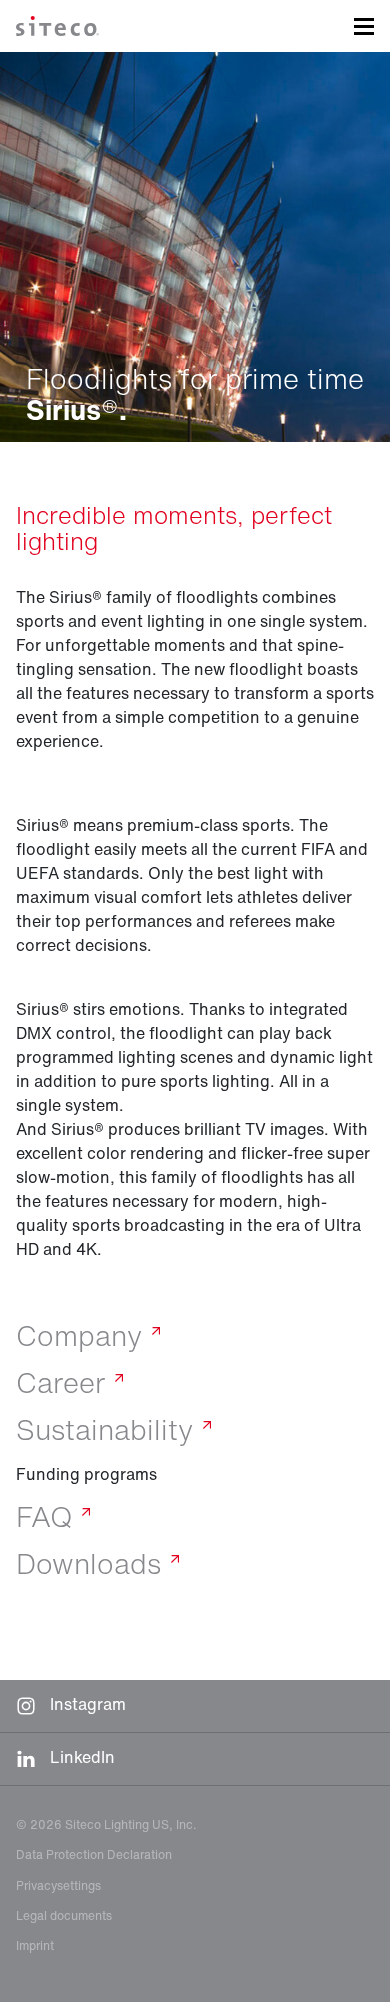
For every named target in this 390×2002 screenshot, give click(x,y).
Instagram (86, 1704)
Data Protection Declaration (94, 1854)
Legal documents (64, 1915)
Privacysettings (58, 1885)
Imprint (35, 1945)
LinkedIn (80, 1757)
